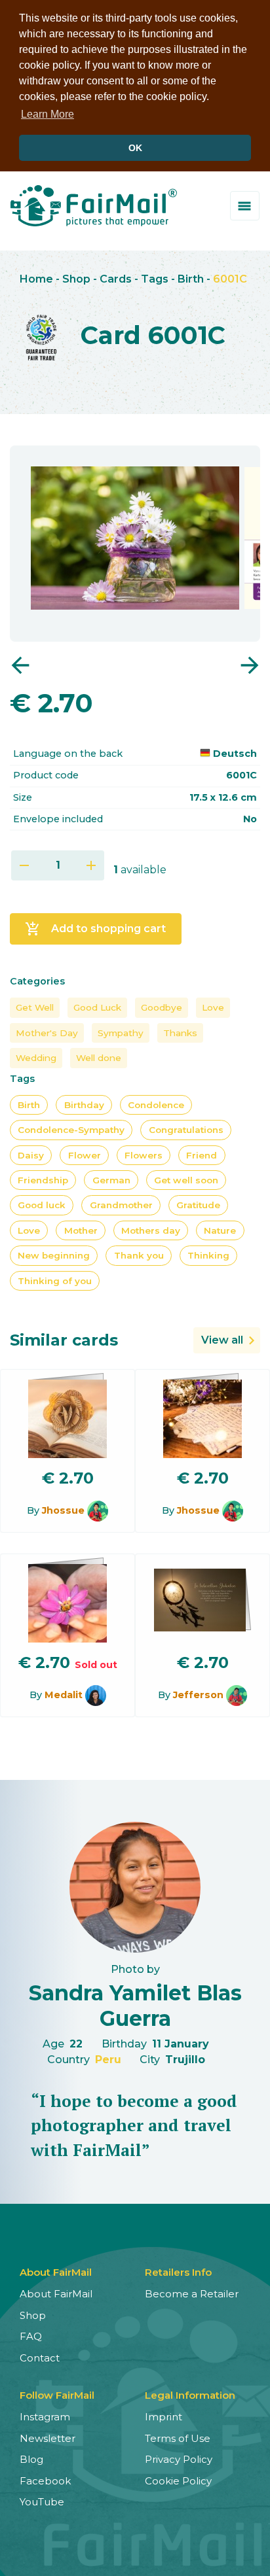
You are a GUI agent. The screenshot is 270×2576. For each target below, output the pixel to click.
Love (213, 1007)
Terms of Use (178, 2438)
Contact (40, 2358)
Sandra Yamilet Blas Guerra (135, 2005)
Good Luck (97, 1007)
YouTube (42, 2502)
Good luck (42, 1205)
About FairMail (56, 2294)
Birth (191, 279)
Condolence (156, 1105)
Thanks (180, 1033)
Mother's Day (47, 1033)
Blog (31, 2459)
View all (222, 1340)
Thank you (139, 1255)
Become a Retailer (192, 2294)
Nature (220, 1230)
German (111, 1180)
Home (36, 279)
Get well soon (186, 1180)
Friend (202, 1155)
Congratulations (186, 1130)
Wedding (36, 1058)
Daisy (31, 1155)
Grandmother (121, 1205)
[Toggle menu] (245, 206)
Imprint (164, 2417)
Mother (81, 1230)
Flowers (144, 1155)
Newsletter (48, 2438)
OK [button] (135, 148)
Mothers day (151, 1230)
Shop (76, 279)
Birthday (84, 1105)
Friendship (43, 1180)
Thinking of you (55, 1281)
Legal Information (190, 2395)
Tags (155, 279)
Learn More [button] (48, 114)
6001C (230, 279)
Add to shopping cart (95, 929)
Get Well (35, 1007)
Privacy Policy (179, 2459)
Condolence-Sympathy (71, 1130)
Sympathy (121, 1033)
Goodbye (162, 1007)
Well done (99, 1058)
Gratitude (198, 1205)
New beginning (54, 1255)
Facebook (45, 2481)
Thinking (208, 1255)
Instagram (45, 2417)
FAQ (31, 2336)
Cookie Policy (178, 2481)
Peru (108, 2060)
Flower (85, 1155)
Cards (116, 279)
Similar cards (64, 1340)
